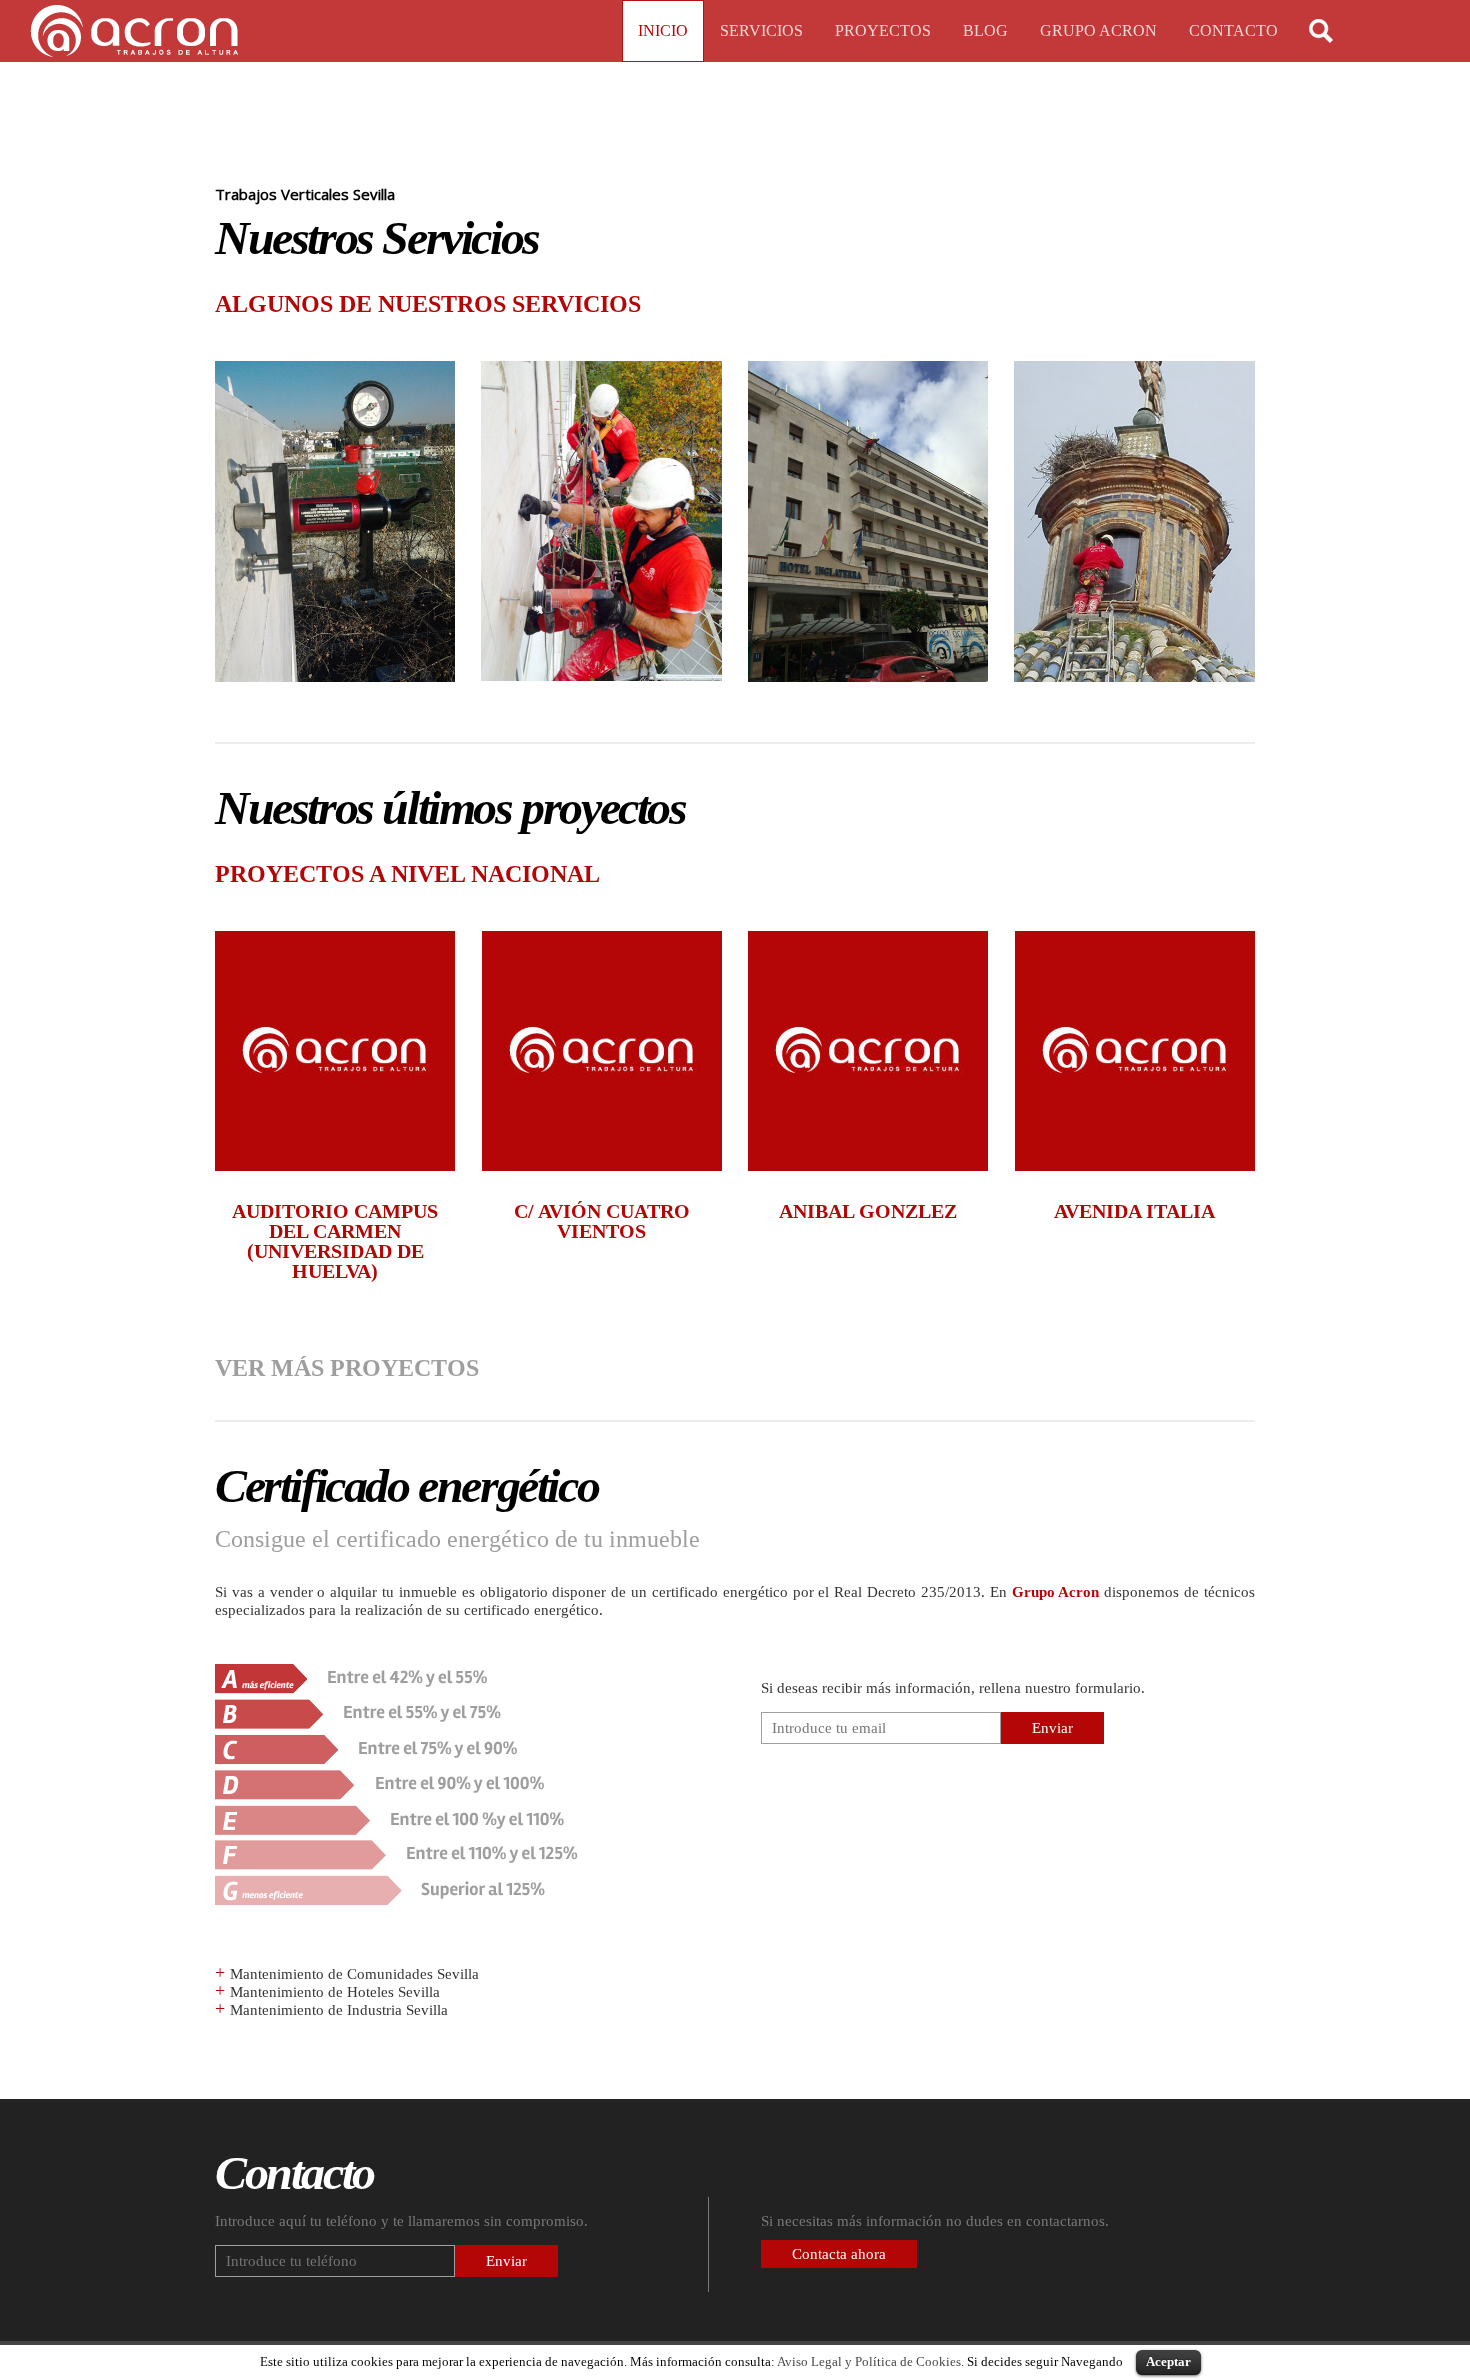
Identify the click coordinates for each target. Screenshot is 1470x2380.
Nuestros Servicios (377, 237)
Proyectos (883, 30)
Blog (985, 30)
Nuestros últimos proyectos (450, 807)
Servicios (761, 30)
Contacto (1233, 30)
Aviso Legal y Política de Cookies (869, 2361)
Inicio (663, 30)
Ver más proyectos (347, 1368)
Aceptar (1168, 2361)
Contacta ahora (839, 2254)
